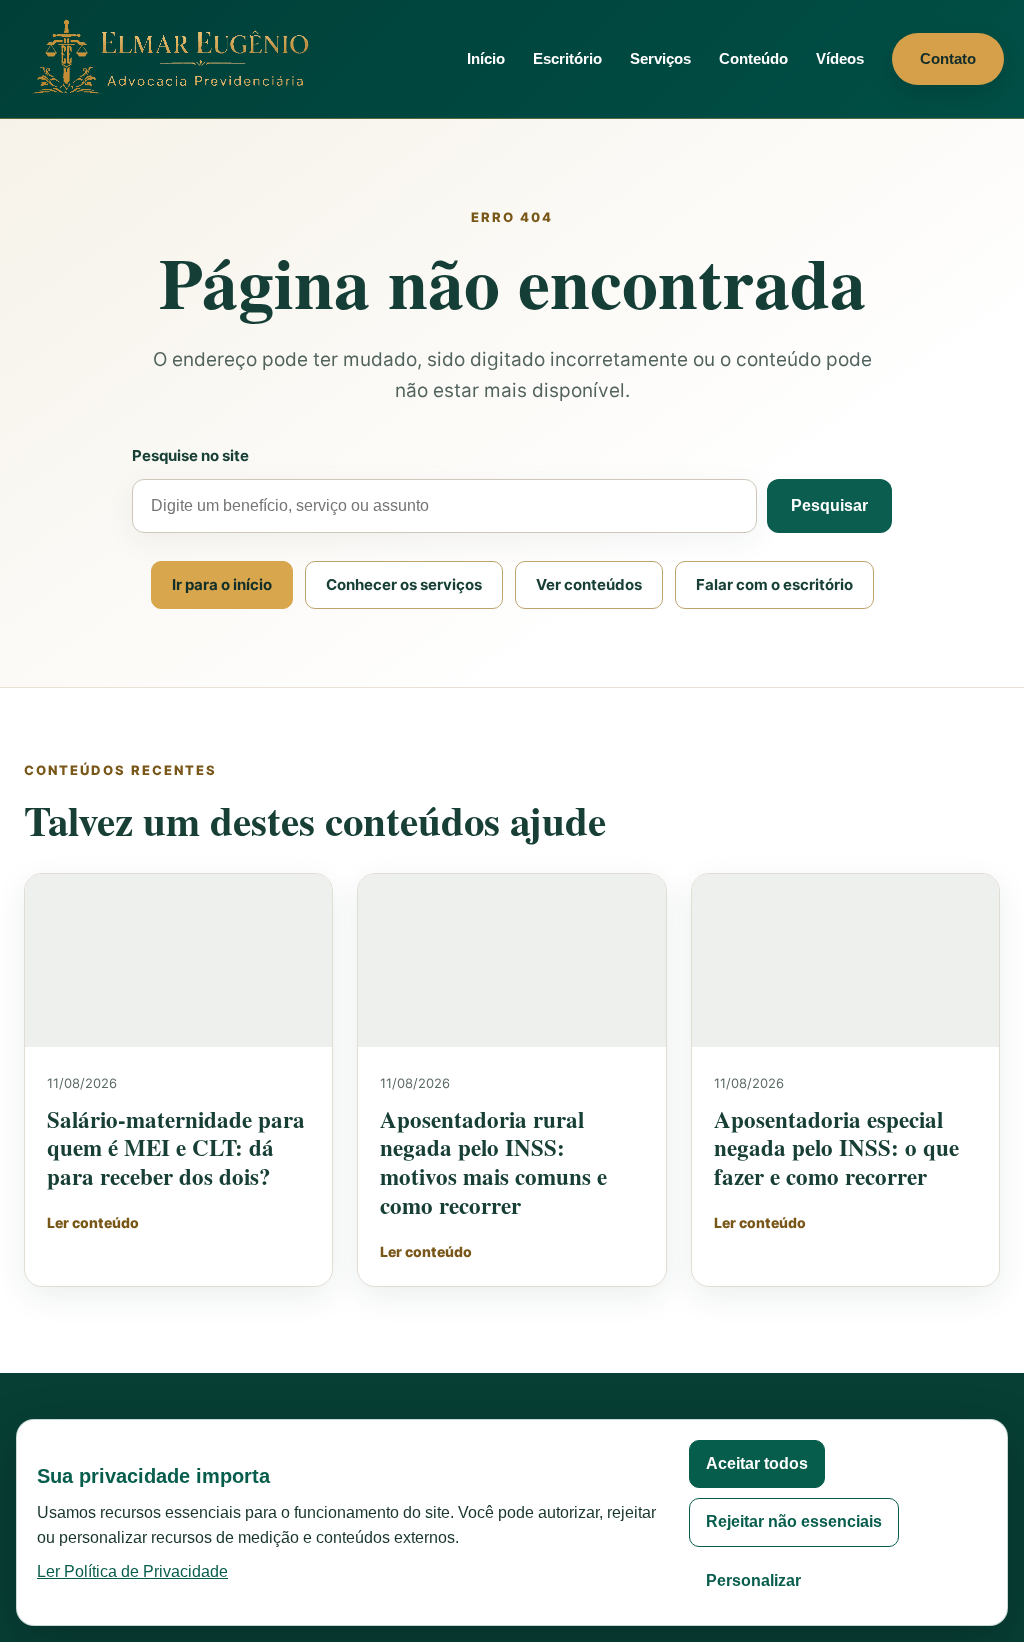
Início (486, 58)
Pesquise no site (190, 455)
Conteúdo (753, 58)
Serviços (660, 58)
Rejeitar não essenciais (794, 1521)
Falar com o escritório (774, 584)
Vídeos (840, 58)
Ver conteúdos (589, 584)
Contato (948, 58)
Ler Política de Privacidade (132, 1571)
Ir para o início (222, 584)
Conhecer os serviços (404, 584)
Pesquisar (829, 505)
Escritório (567, 58)
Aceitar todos (757, 1463)
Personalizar (753, 1580)
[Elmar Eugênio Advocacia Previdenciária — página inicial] (175, 58)
